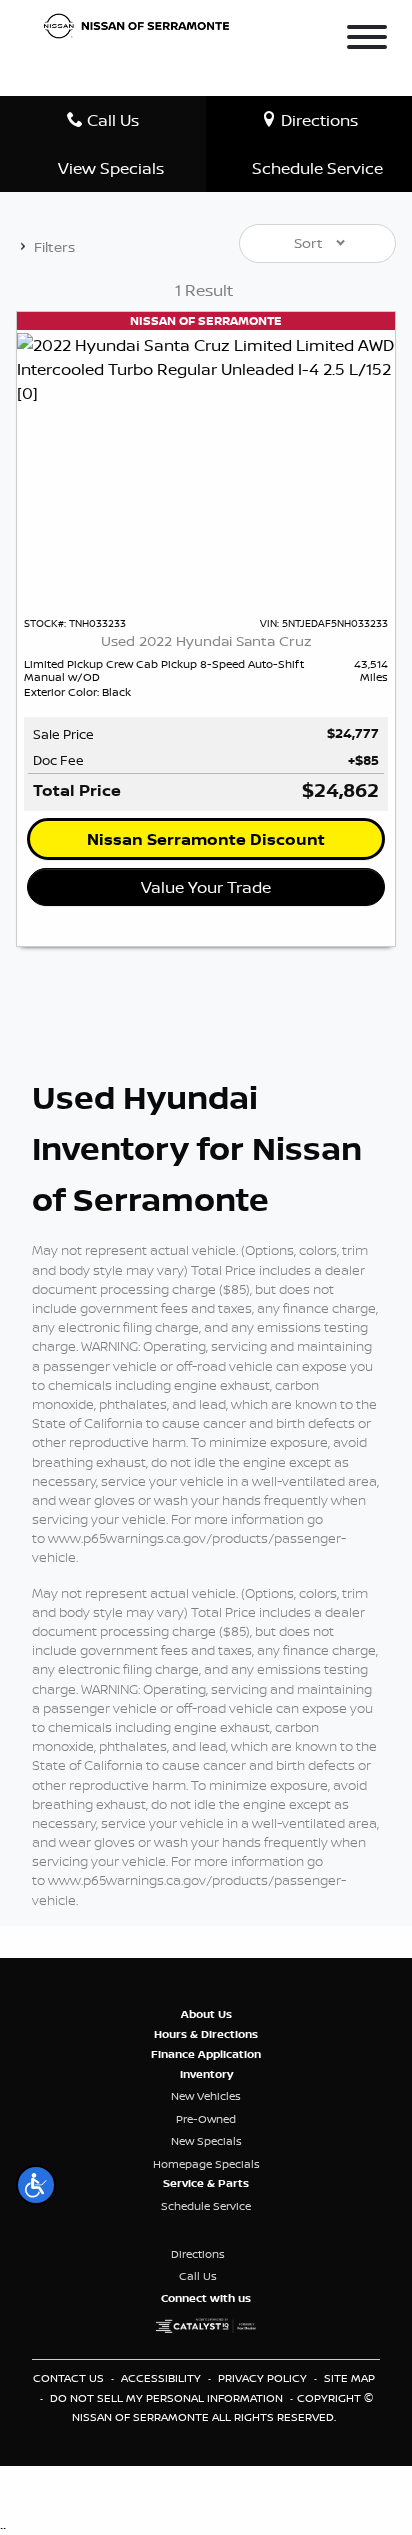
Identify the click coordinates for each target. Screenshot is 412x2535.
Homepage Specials (206, 2164)
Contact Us (70, 2378)
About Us (206, 2014)
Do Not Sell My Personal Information (168, 2398)
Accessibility (162, 2378)
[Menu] (367, 40)
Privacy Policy (264, 2378)
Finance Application (206, 2054)
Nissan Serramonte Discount (206, 839)
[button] (36, 2185)
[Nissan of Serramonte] (142, 24)
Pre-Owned (206, 2119)
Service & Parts (206, 2183)
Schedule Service (206, 2206)
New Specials (206, 2141)
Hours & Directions (206, 2034)
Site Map (349, 2378)
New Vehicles (206, 2096)
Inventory (206, 2074)
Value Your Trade (206, 887)
